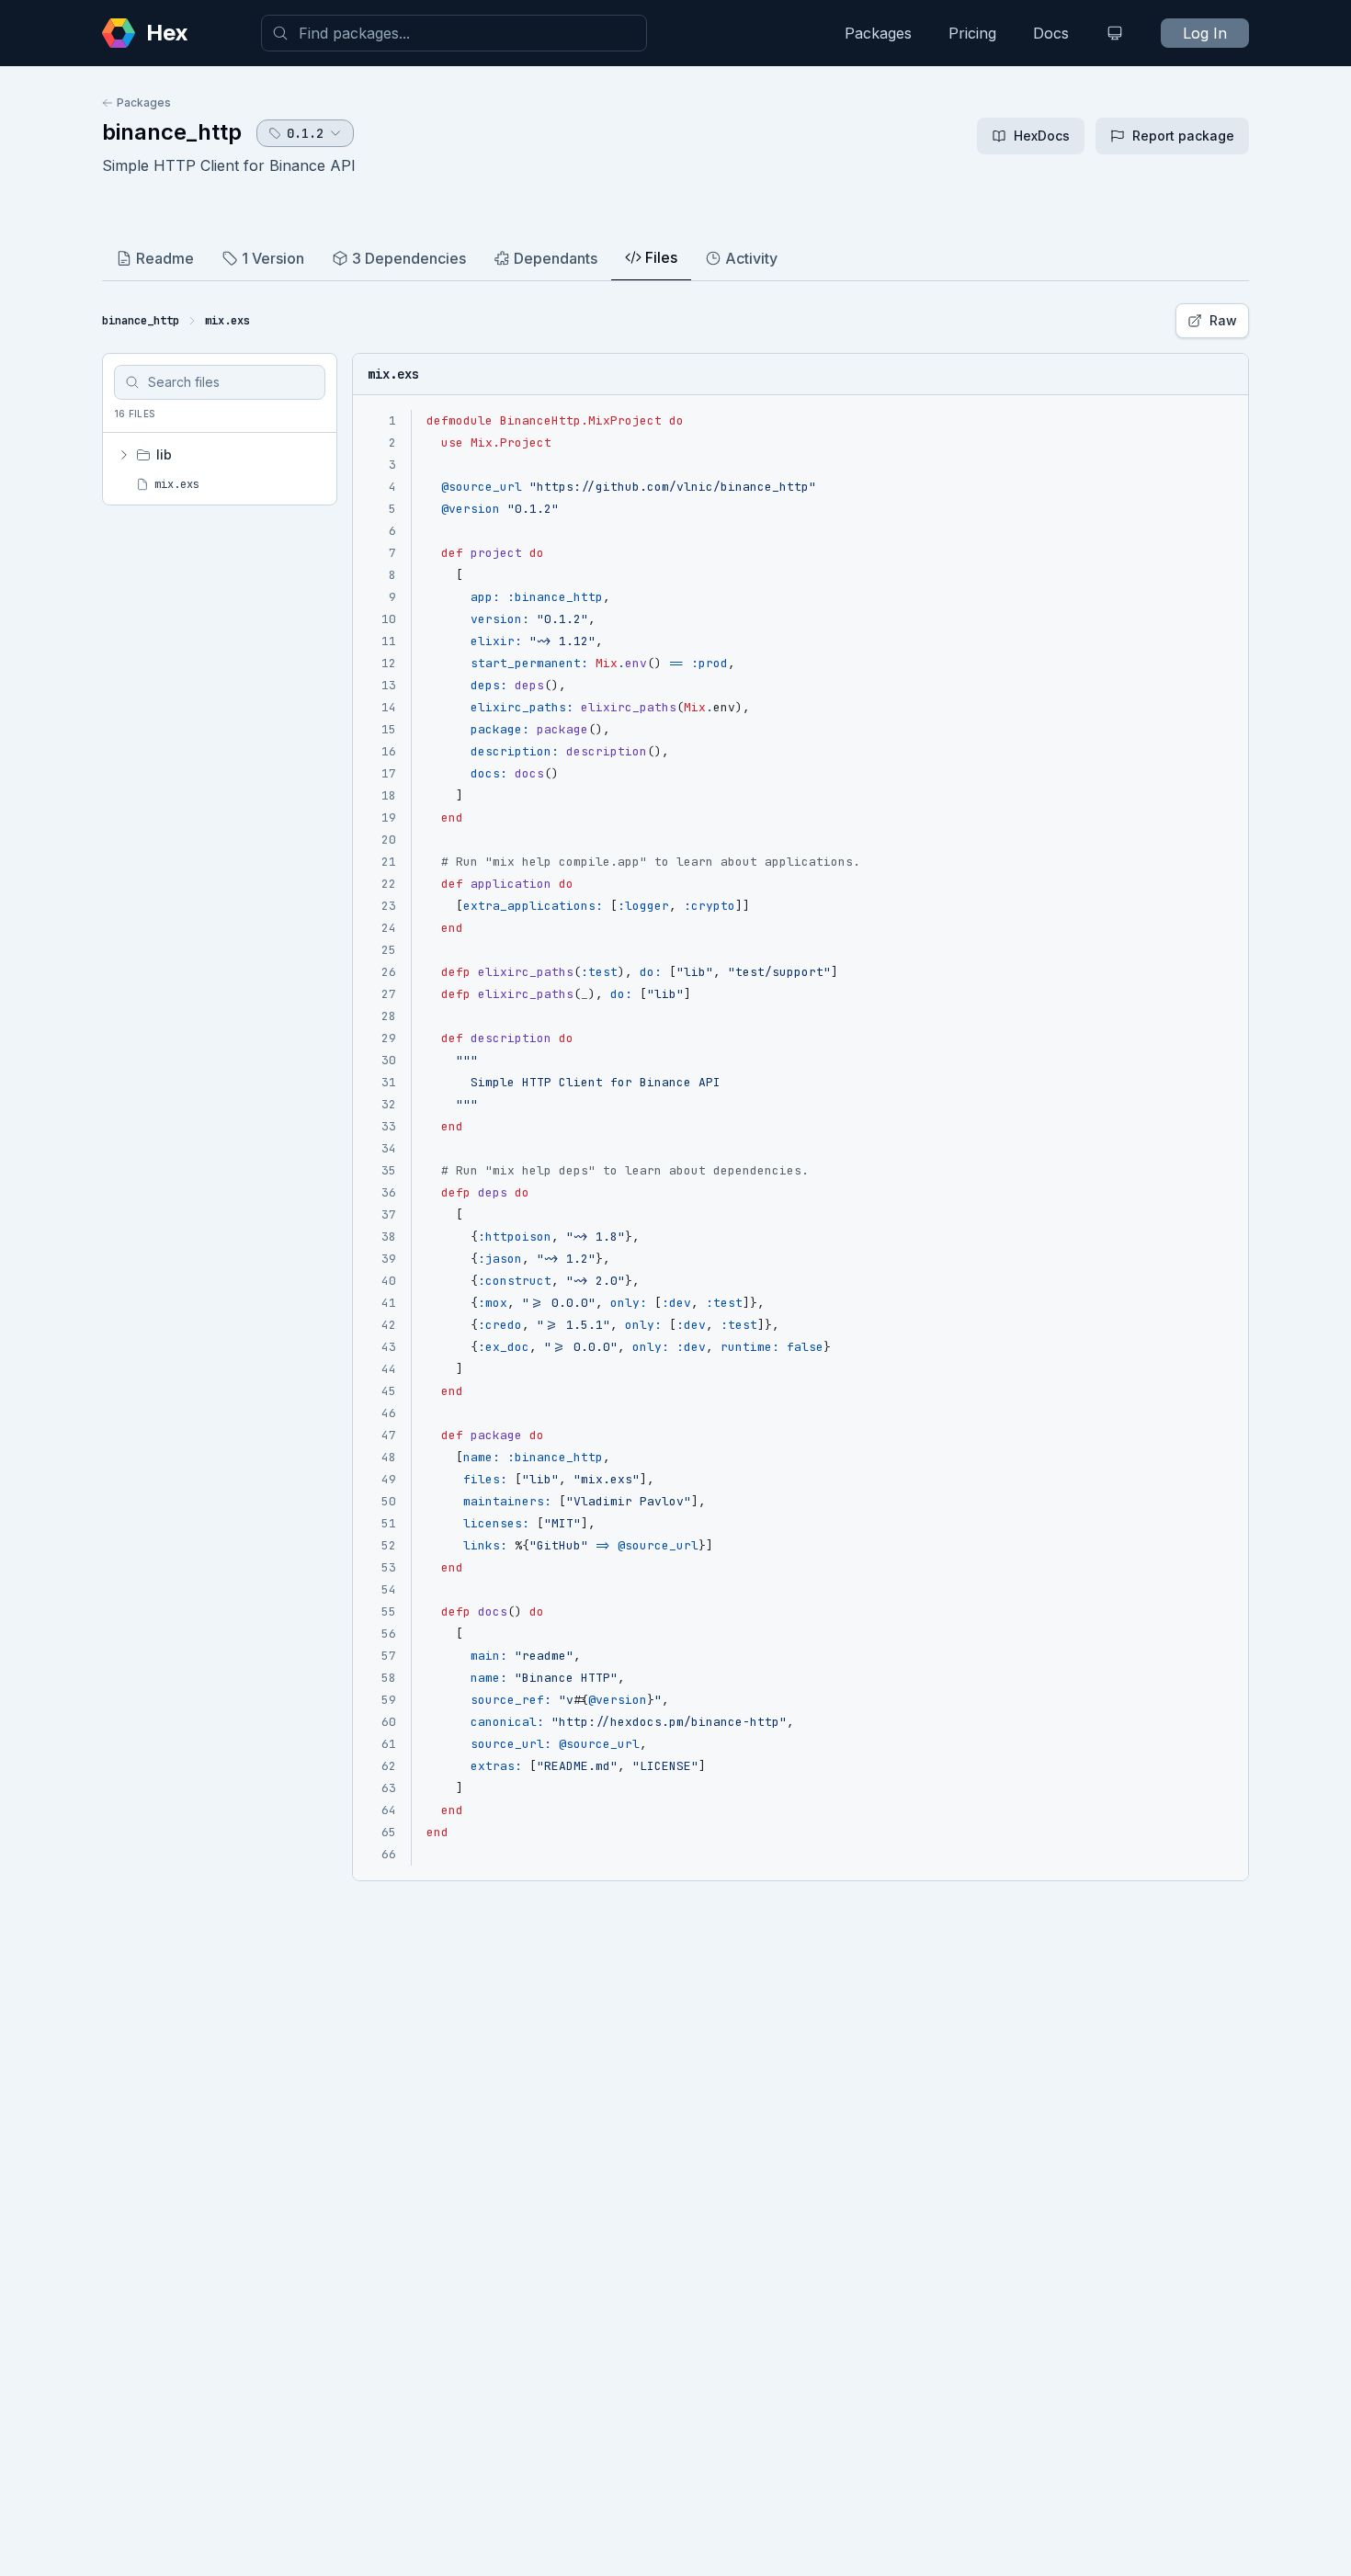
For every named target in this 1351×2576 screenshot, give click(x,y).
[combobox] (454, 33)
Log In (1205, 33)
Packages (878, 33)
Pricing (972, 33)
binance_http (172, 132)
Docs (1051, 33)
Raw (1223, 320)
